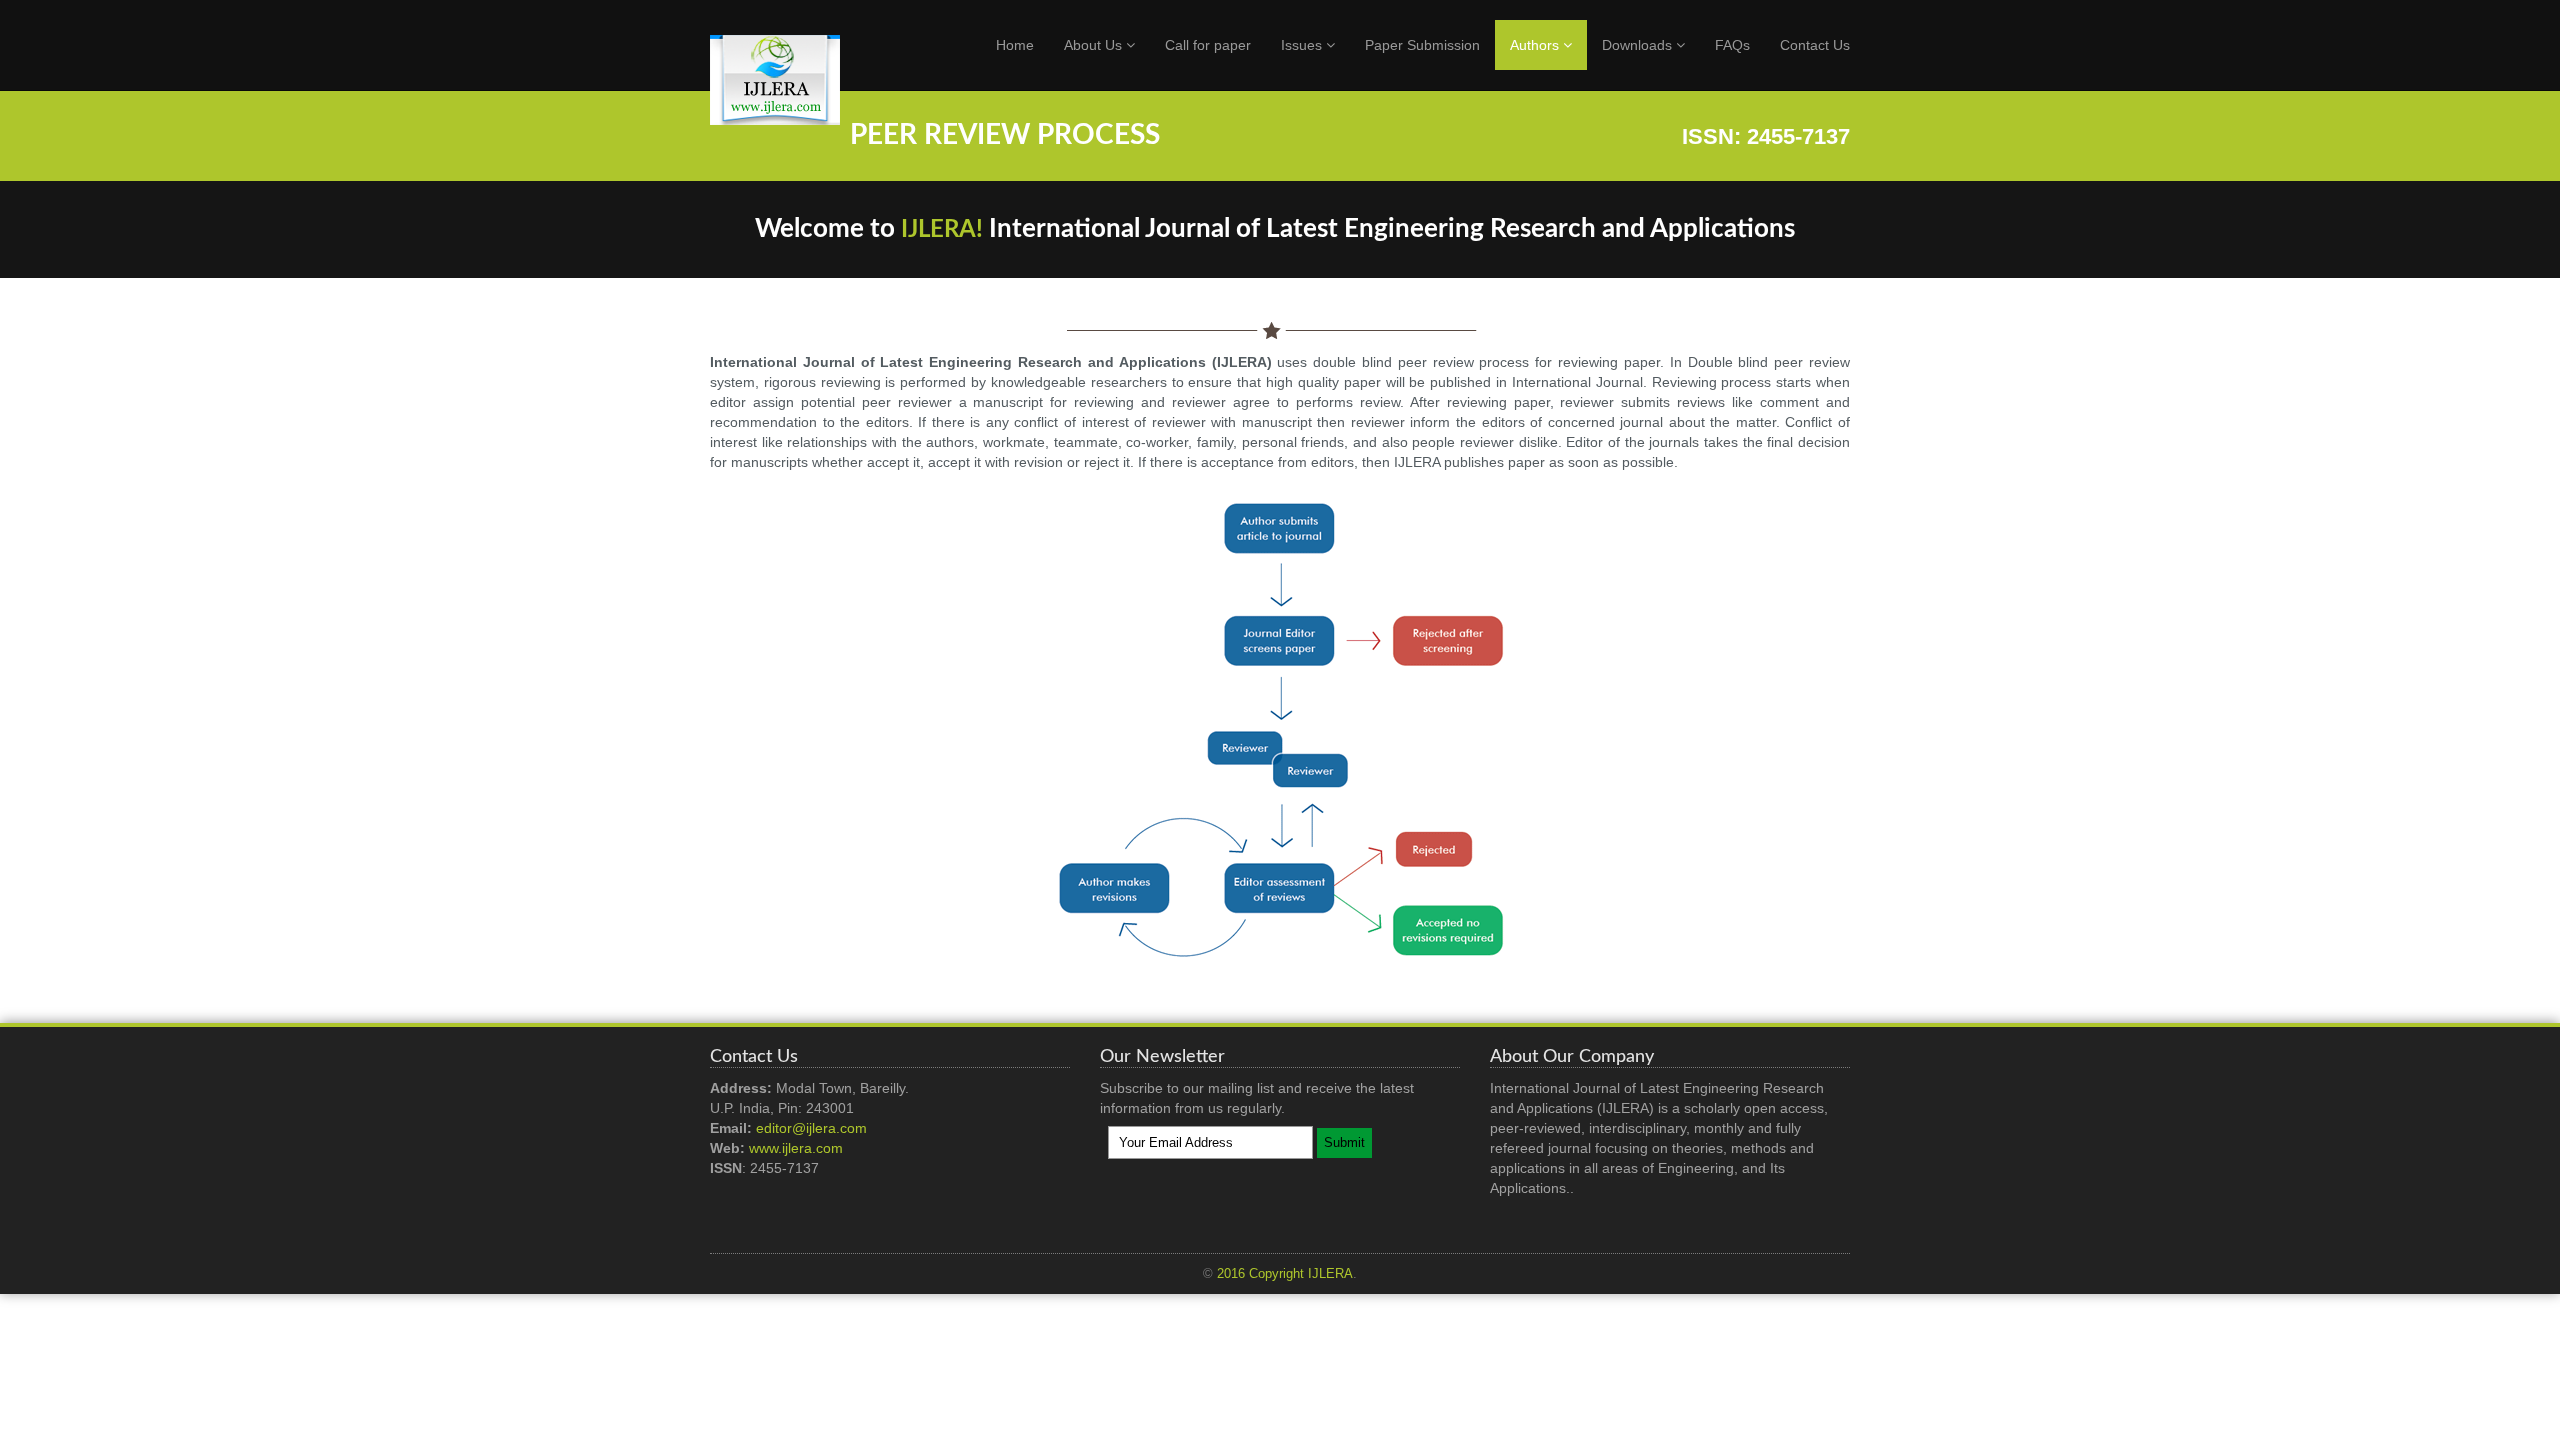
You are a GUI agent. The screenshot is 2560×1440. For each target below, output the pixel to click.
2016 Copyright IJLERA (1285, 1274)
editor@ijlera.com (811, 1128)
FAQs (1732, 45)
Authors (1536, 45)
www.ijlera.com (796, 1148)
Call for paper (1208, 45)
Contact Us (1815, 45)
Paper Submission (1422, 45)
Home (1015, 45)
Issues (1303, 45)
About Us (1095, 45)
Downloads (1639, 45)
